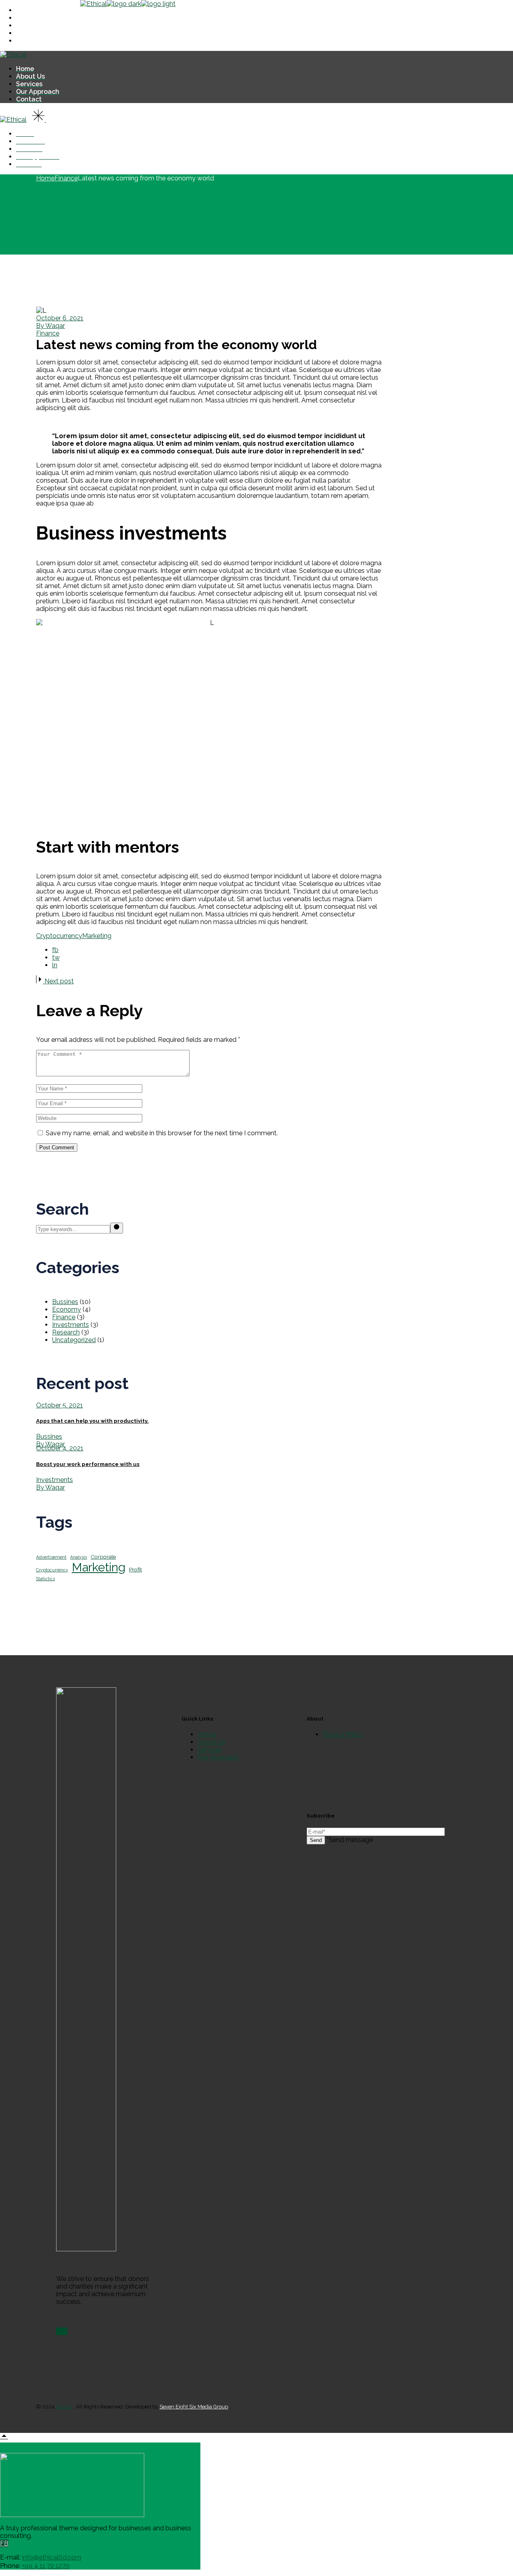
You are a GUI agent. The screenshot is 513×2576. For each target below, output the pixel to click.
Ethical (65, 2407)
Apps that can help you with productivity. (92, 1421)
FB (4, 2543)
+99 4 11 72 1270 (46, 2566)
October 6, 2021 (60, 318)
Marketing (97, 936)
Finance (66, 178)
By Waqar (50, 326)
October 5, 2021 (60, 1405)
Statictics (45, 1579)
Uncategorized (74, 1340)
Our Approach (218, 1757)
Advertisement (51, 1557)
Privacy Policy (343, 1734)
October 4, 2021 (60, 1448)
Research (66, 1332)
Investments (71, 1325)
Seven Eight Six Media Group (194, 2407)
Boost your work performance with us (88, 1464)
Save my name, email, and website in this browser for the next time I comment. (162, 1133)
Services (210, 1750)
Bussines (65, 1302)
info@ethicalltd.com (52, 2557)
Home (207, 1734)
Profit (135, 1569)
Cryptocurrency (59, 936)
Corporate (103, 1557)
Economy (67, 1309)
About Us (211, 1742)
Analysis (79, 1557)
